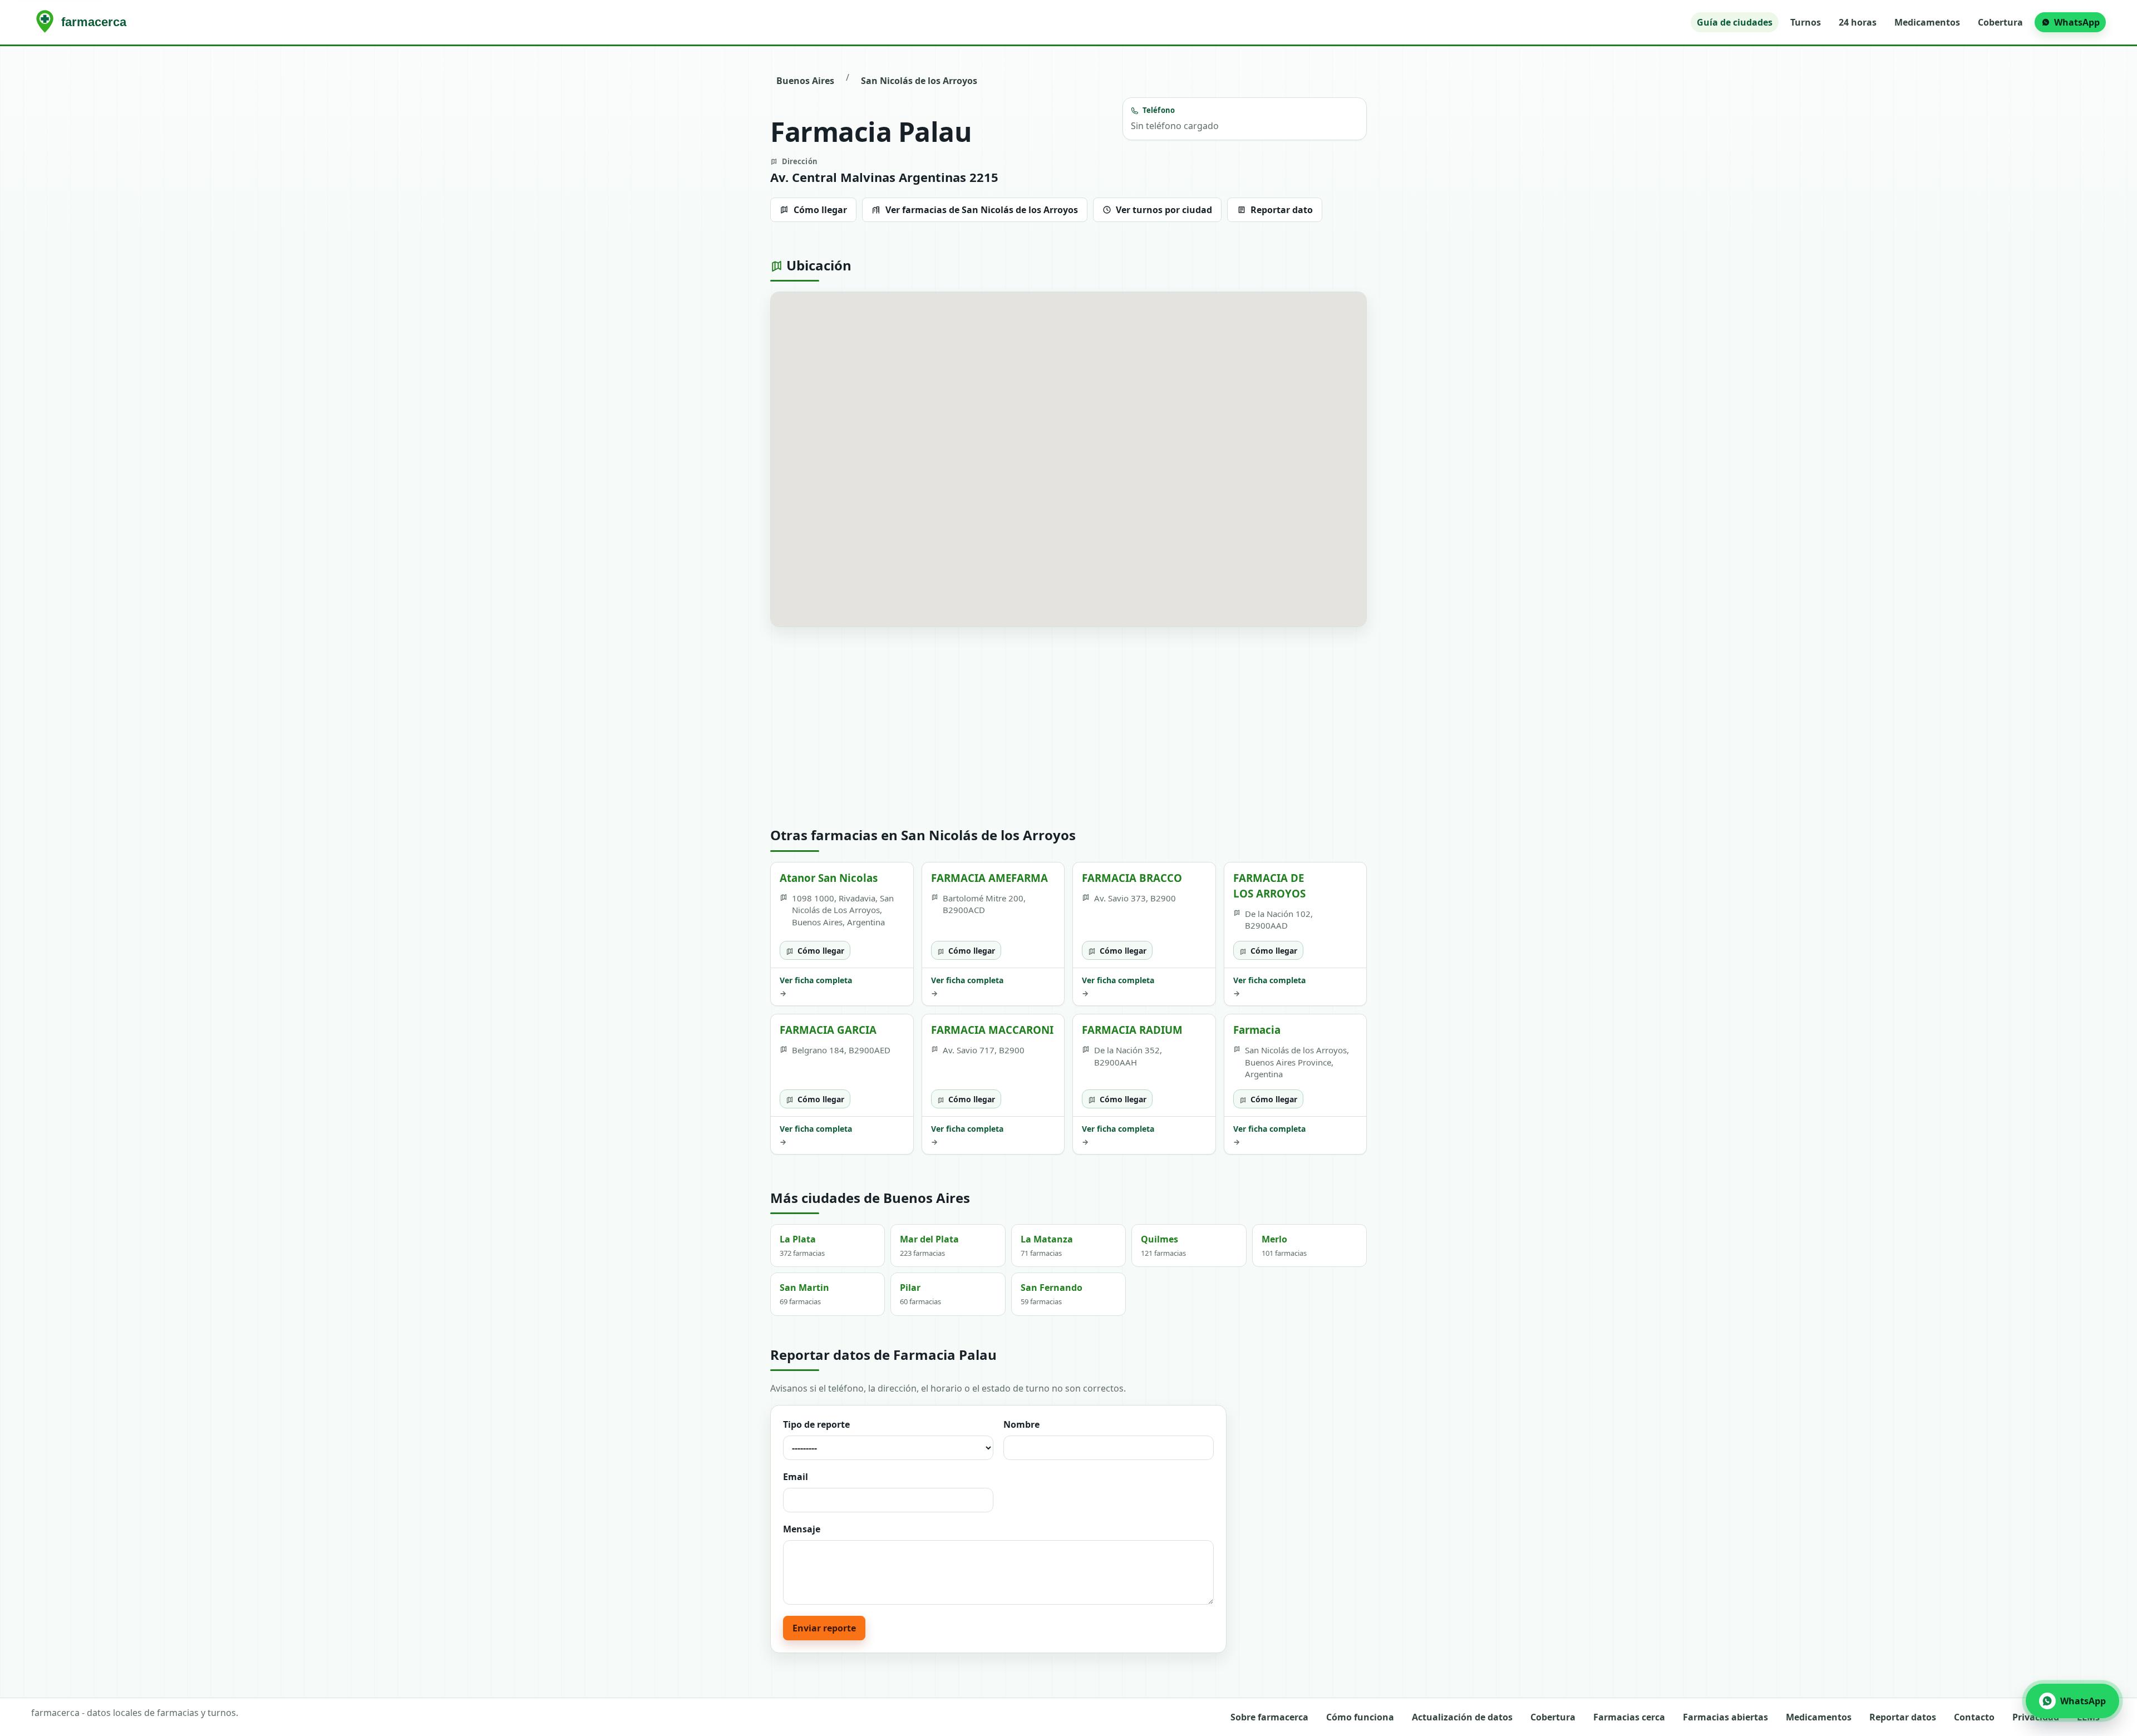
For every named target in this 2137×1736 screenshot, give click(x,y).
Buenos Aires (805, 81)
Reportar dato (1282, 210)
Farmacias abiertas (1725, 1717)
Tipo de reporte (816, 1424)
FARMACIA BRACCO (1132, 878)
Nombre (1021, 1424)
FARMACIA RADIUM (1132, 1030)
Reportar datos (1903, 1717)
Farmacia (1257, 1030)
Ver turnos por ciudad (1164, 210)
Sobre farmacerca (1269, 1717)
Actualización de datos (1462, 1717)
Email (796, 1477)
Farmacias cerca (1629, 1717)
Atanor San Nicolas (829, 878)
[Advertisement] (1068, 727)
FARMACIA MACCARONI (992, 1030)
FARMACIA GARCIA (828, 1030)
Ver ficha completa (816, 987)
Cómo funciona (1360, 1717)
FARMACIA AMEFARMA (989, 878)
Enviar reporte (824, 1628)
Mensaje (802, 1529)
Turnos (1806, 22)
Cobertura (2000, 22)
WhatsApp (2077, 22)
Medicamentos (1927, 22)
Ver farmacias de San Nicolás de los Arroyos (982, 210)
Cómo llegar (820, 210)
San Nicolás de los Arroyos (919, 81)
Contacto (1974, 1717)
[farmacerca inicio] (83, 22)
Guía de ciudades (1735, 22)
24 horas (1858, 22)
